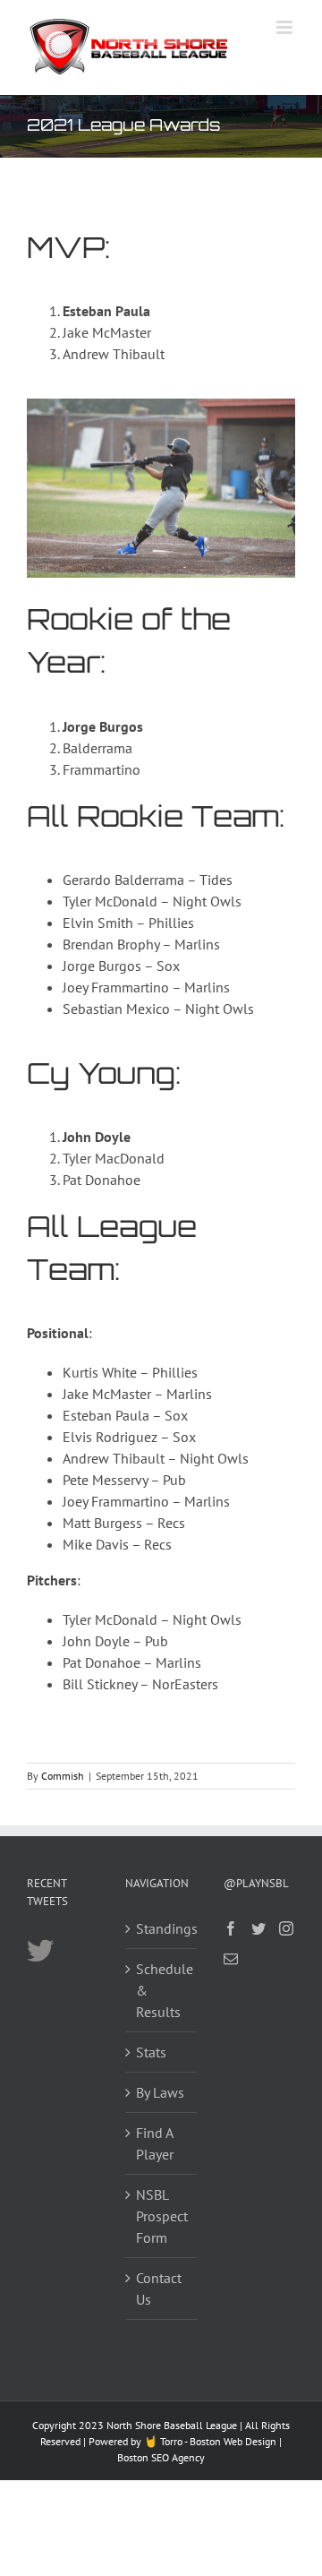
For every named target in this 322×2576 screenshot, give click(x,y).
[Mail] (231, 1959)
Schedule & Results (162, 1990)
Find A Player (155, 2143)
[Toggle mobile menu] (286, 27)
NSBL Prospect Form (162, 2216)
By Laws (160, 2092)
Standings (162, 1928)
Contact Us (159, 2288)
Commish (63, 1776)
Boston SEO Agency (161, 2457)
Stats (151, 2052)
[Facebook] (231, 1928)
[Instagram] (286, 1928)
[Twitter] (258, 1928)
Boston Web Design (233, 2441)
